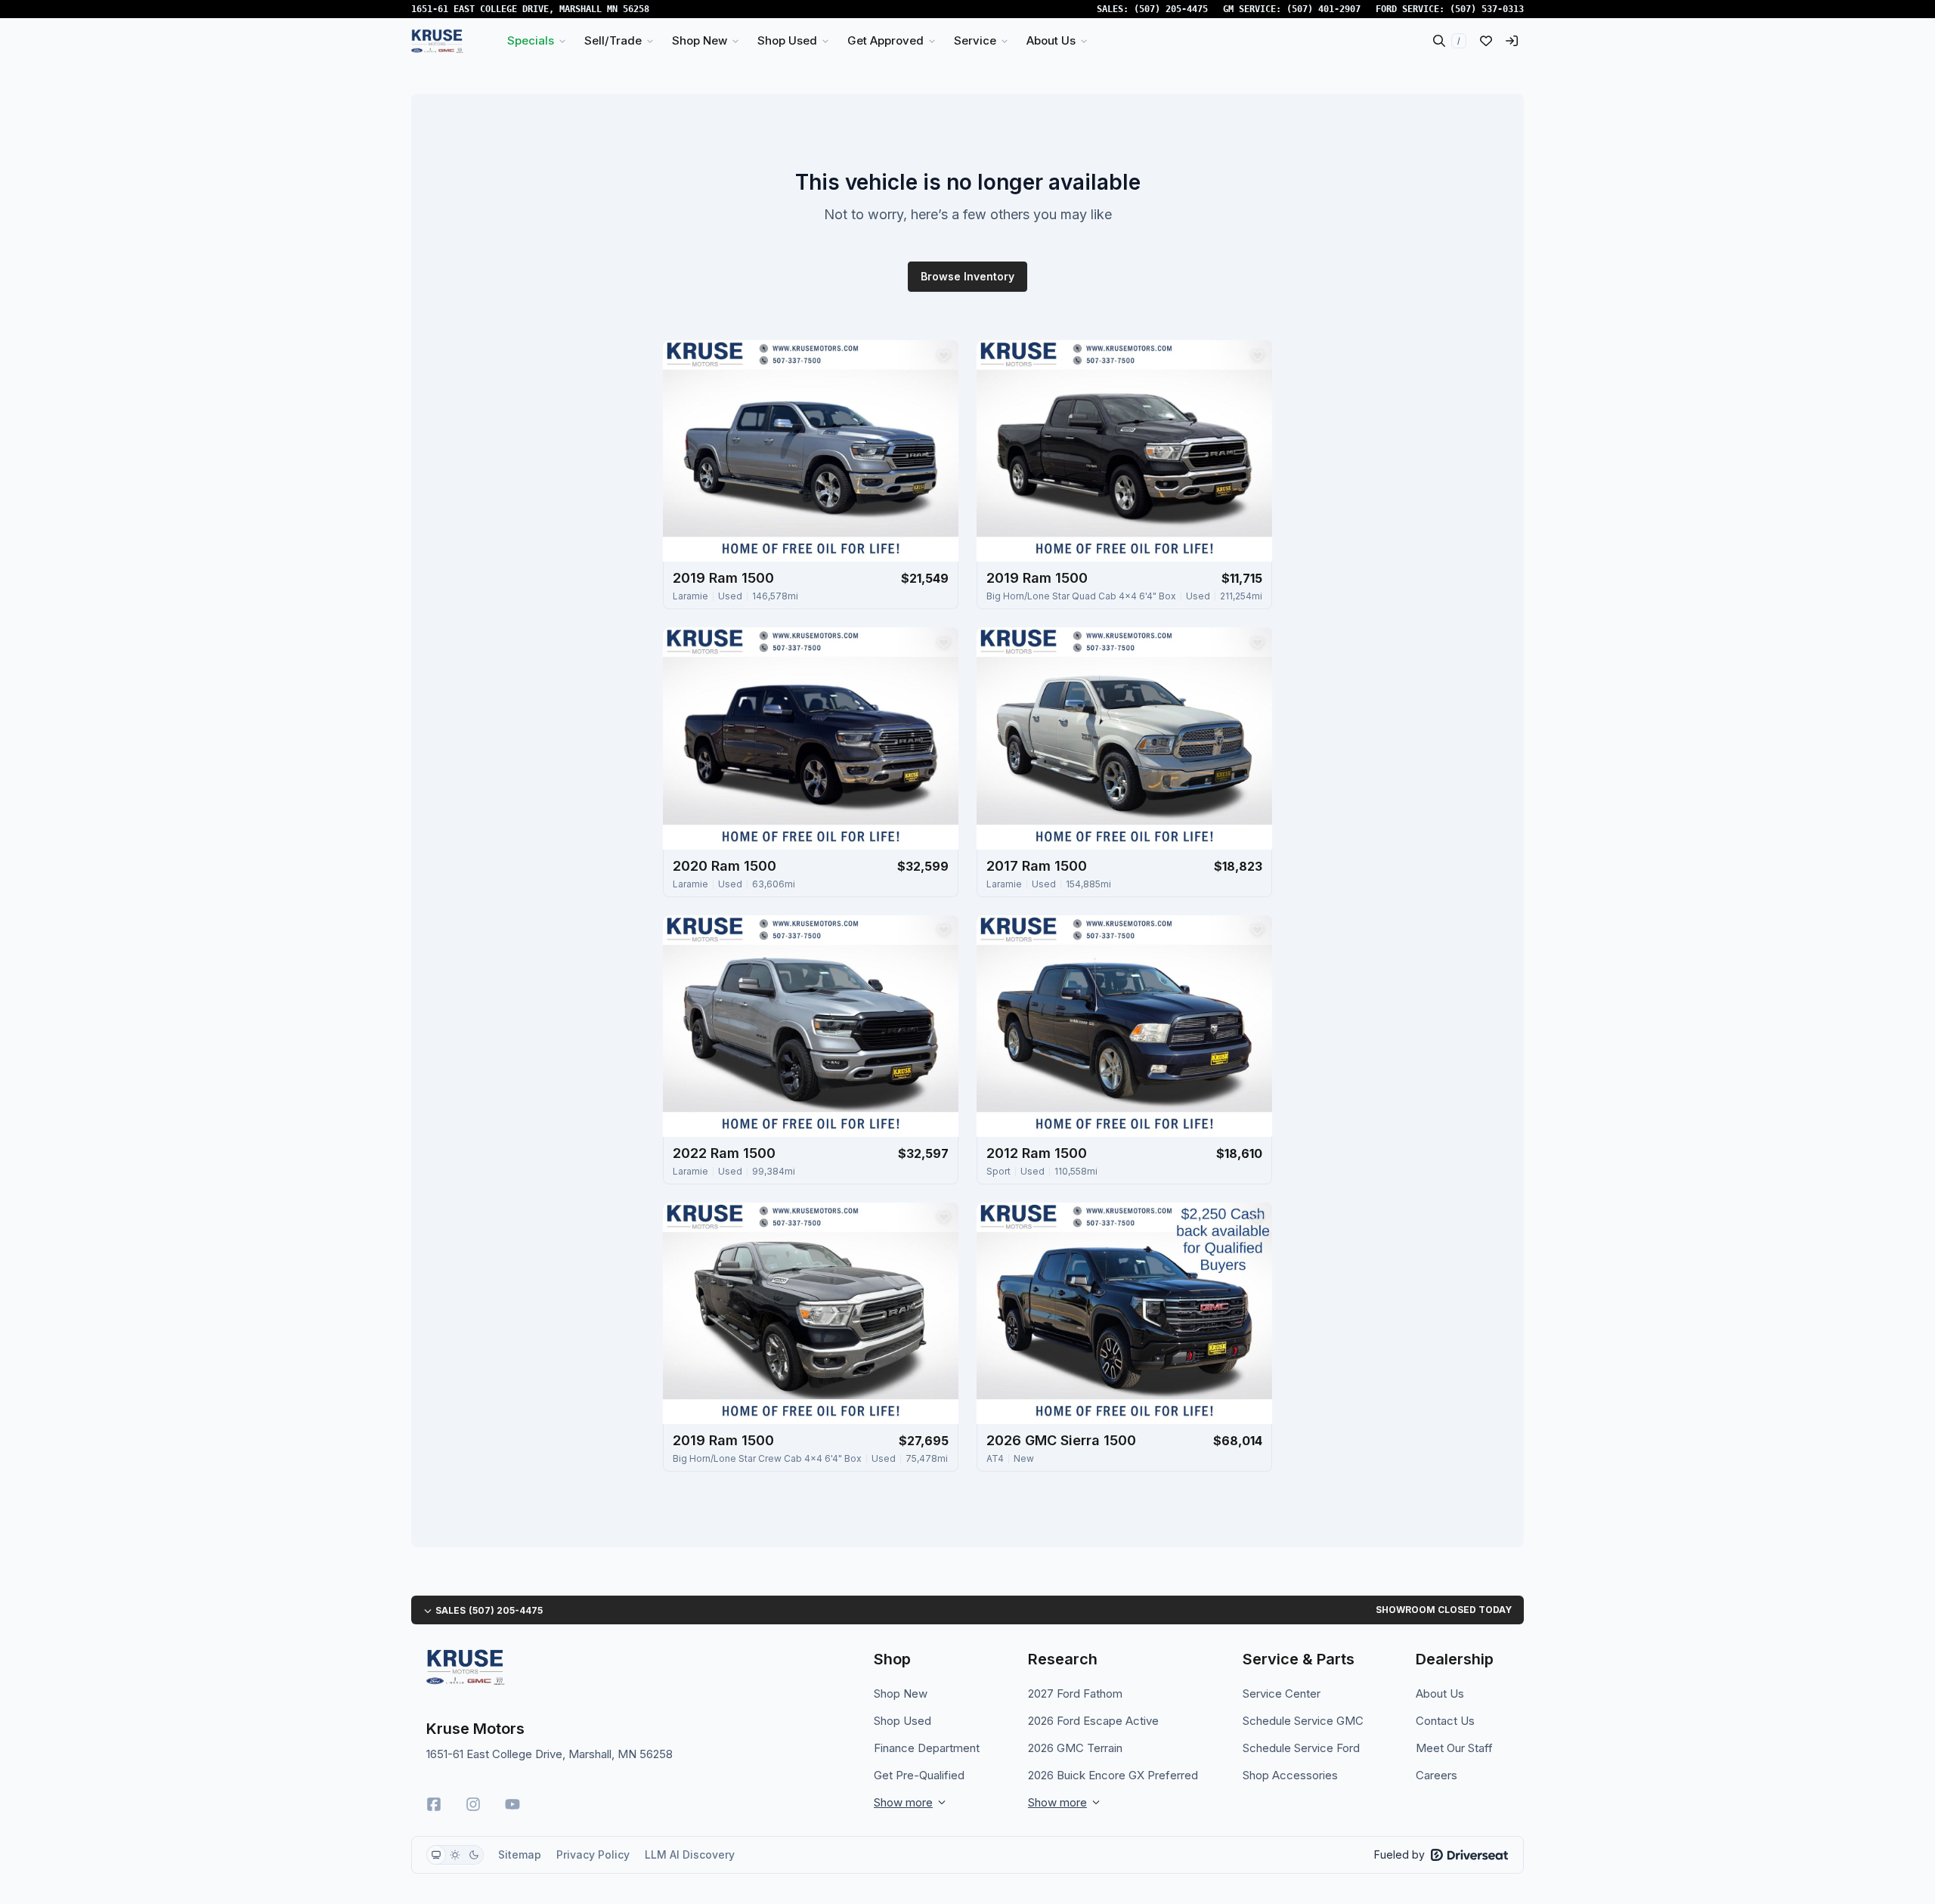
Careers (1437, 1775)
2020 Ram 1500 (724, 866)
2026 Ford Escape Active (1093, 1721)
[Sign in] (1512, 41)
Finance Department (927, 1748)
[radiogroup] (455, 1855)
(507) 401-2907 (1324, 9)
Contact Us (1445, 1721)
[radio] (436, 1855)
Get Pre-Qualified (919, 1775)
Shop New (901, 1693)
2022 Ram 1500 (724, 1153)
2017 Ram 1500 (1037, 866)
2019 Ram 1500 (723, 578)
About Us (1440, 1693)
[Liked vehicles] (1486, 41)
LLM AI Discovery (690, 1854)
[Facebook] (434, 1804)
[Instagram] (473, 1804)
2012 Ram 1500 (1037, 1153)
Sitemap (520, 1854)
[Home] (437, 41)
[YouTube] (512, 1804)
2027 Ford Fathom (1075, 1693)
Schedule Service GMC (1303, 1721)
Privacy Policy (593, 1854)
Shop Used (902, 1721)
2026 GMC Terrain (1075, 1748)
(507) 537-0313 (1487, 9)
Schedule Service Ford (1301, 1748)
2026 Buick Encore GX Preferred (1113, 1775)
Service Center (1282, 1693)
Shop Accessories (1290, 1775)
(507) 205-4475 (1171, 9)
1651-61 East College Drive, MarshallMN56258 (530, 9)
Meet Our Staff (1454, 1748)
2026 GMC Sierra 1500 (1061, 1440)
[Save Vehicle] (943, 355)
